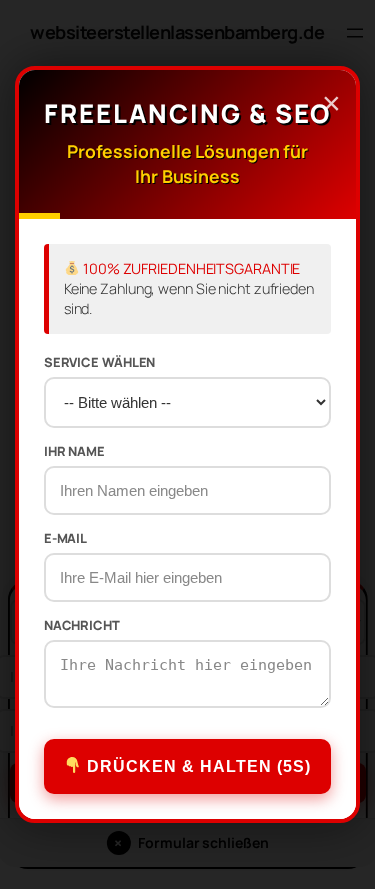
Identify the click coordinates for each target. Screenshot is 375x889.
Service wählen (100, 362)
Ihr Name (74, 451)
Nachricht (82, 625)
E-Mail (65, 538)
